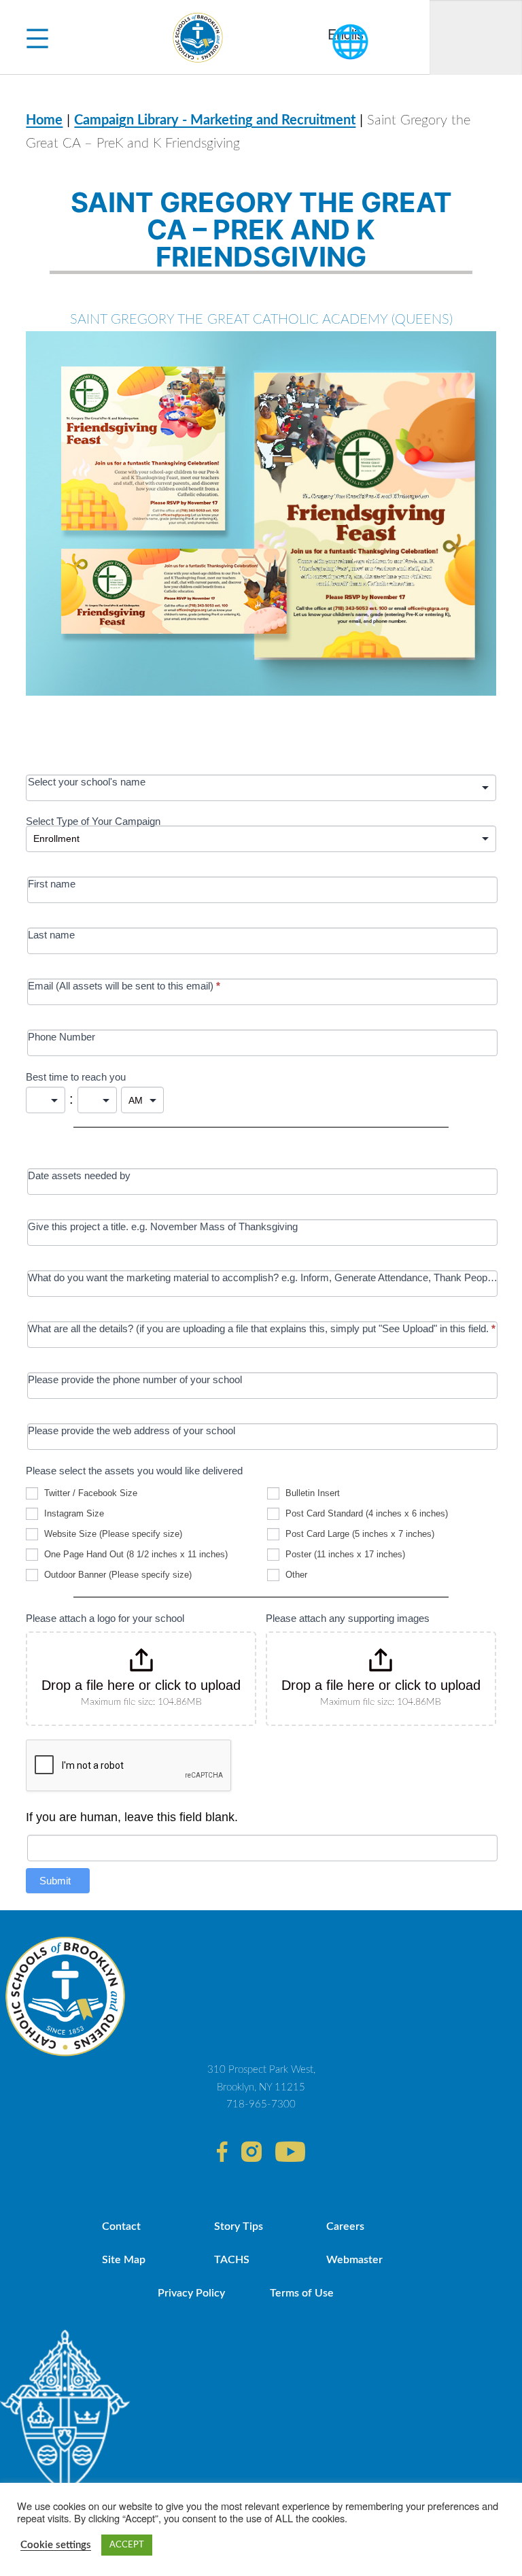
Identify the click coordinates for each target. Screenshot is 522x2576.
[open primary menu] (37, 37)
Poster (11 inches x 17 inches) (344, 1554)
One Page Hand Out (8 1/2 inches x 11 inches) (135, 1554)
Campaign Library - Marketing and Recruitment (215, 120)
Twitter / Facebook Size (89, 1493)
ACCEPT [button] (127, 2545)
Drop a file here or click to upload (141, 1685)
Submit (55, 1881)
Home (44, 120)
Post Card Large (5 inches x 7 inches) (359, 1534)
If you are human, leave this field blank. (132, 1817)
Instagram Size (73, 1513)
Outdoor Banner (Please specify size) (117, 1575)
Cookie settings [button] (56, 2545)
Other (295, 1575)
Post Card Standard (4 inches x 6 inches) (365, 1513)
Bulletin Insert (311, 1493)
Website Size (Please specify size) (112, 1534)
